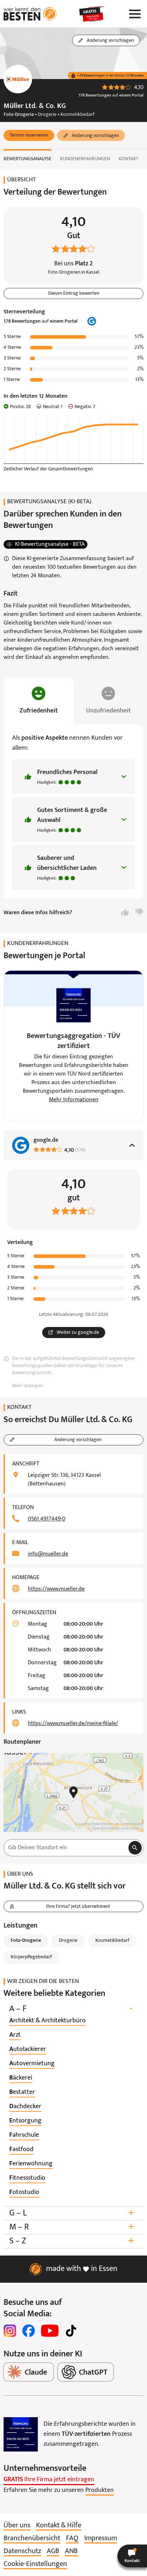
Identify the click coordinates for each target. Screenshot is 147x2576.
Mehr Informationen (74, 1100)
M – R (72, 2227)
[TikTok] (71, 2331)
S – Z (72, 2241)
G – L (72, 2213)
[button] (29, 136)
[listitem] (47, 2021)
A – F (71, 2009)
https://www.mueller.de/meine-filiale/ (73, 1724)
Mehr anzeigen (27, 1386)
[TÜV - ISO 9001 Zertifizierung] (21, 2434)
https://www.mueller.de (56, 1589)
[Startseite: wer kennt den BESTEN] (30, 14)
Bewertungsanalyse (27, 159)
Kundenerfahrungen (85, 159)
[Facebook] (29, 2331)
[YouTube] (50, 2331)
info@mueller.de (48, 1554)
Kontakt (128, 159)
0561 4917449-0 (47, 1519)
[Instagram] (10, 2331)
